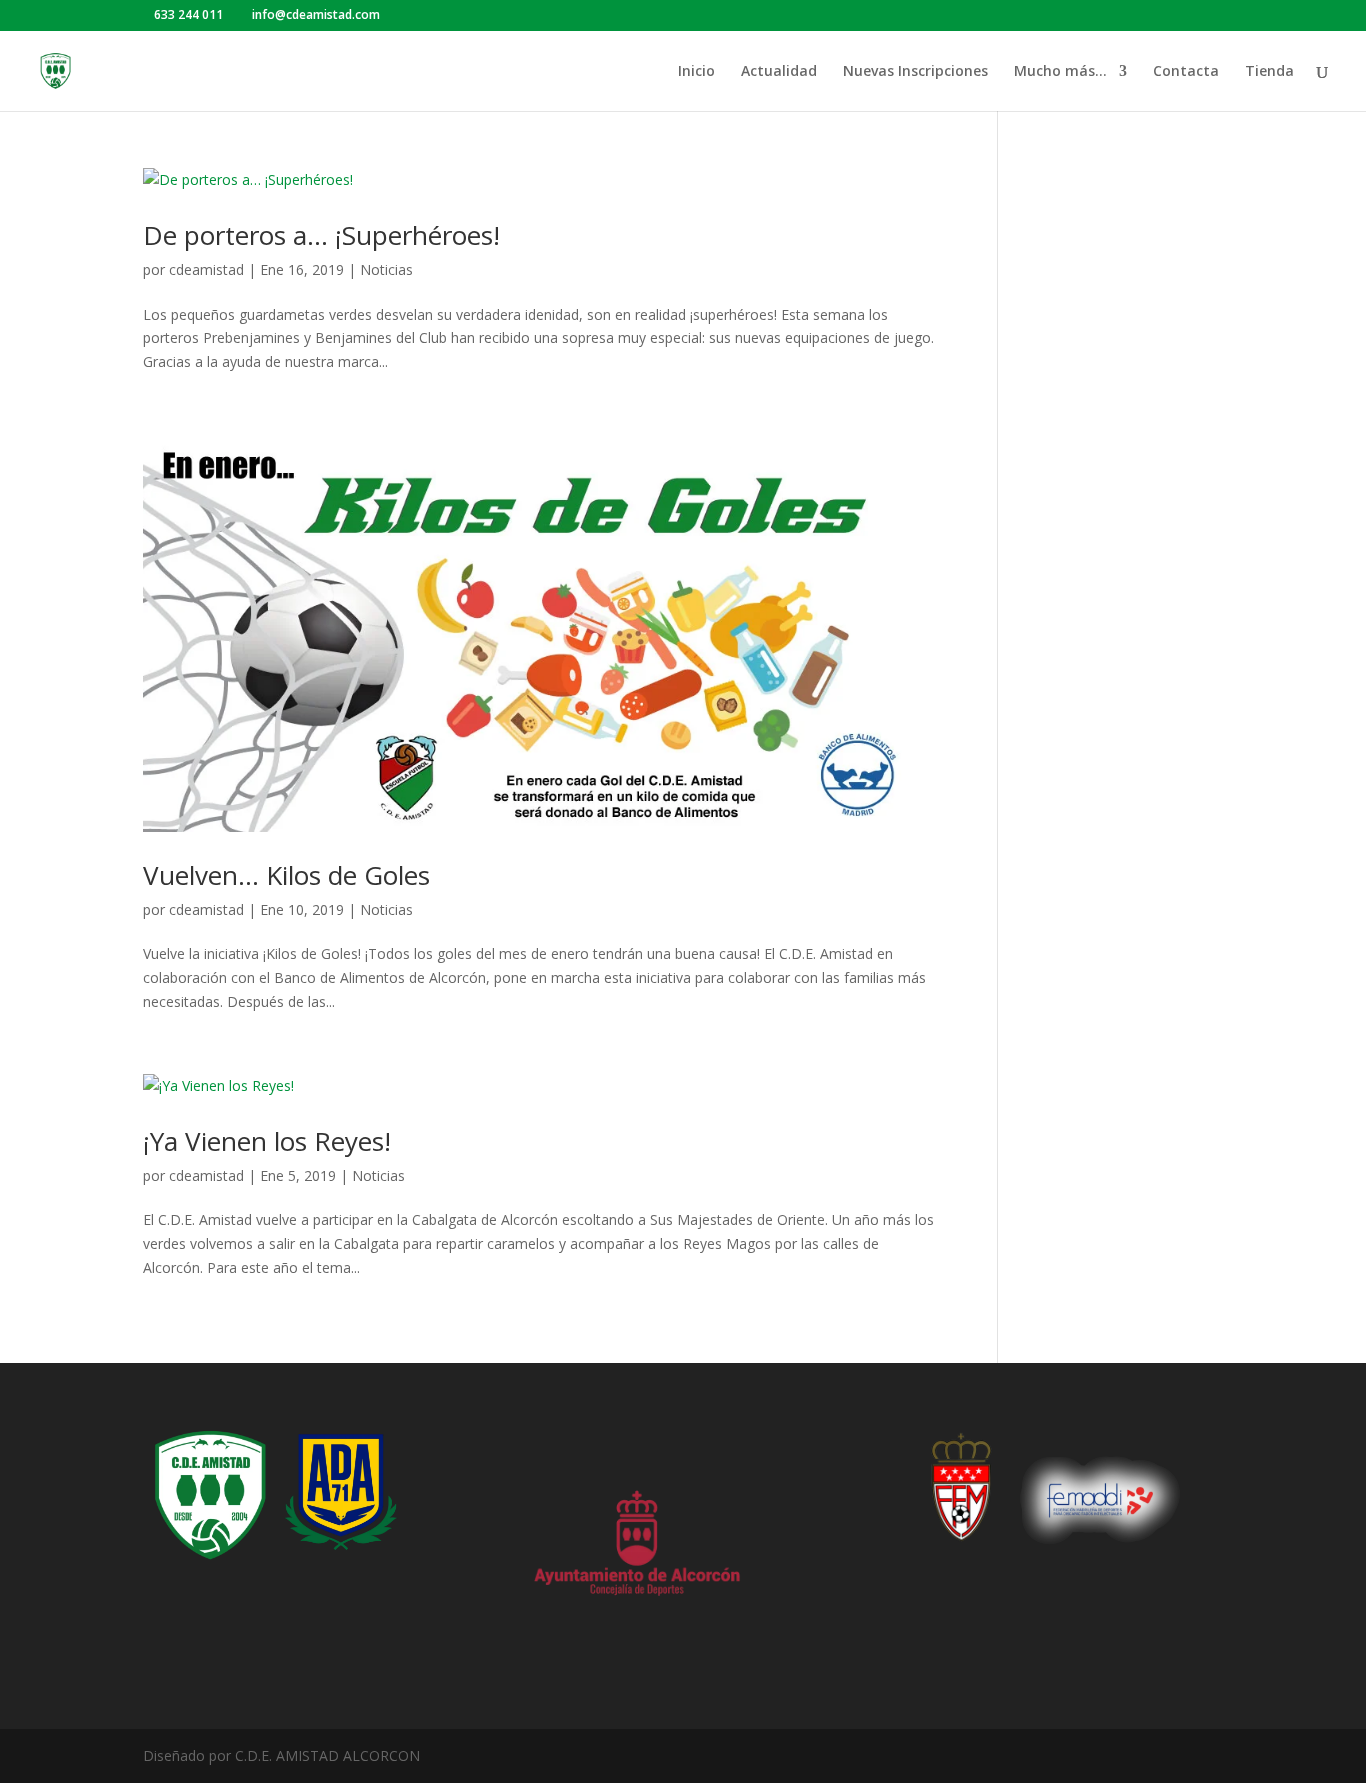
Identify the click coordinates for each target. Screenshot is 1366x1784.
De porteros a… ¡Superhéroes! (321, 235)
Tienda (1269, 72)
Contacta (1186, 72)
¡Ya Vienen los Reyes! (267, 1141)
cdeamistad (206, 269)
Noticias (386, 269)
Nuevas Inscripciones (915, 72)
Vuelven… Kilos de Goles (286, 875)
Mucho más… (1060, 72)
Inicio (696, 72)
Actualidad (779, 72)
